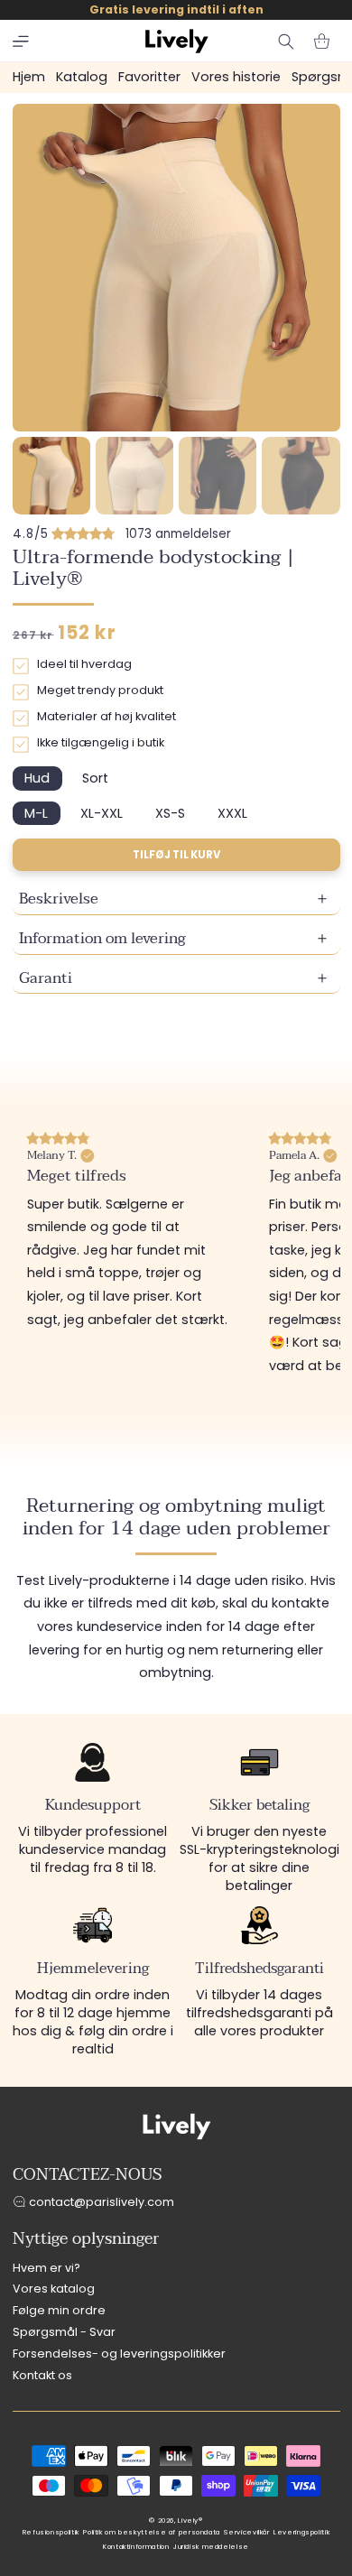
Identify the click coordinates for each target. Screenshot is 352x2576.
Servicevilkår (246, 2532)
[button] (21, 42)
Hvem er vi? (46, 2268)
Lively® (190, 2520)
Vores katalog (54, 2289)
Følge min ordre (59, 2310)
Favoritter (149, 77)
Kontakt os (42, 2375)
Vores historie (236, 77)
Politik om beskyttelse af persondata (152, 2532)
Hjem (29, 77)
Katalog (82, 77)
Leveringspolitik (301, 2532)
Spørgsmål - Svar (64, 2332)
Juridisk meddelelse (211, 2547)
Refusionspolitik (51, 2532)
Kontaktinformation (136, 2547)
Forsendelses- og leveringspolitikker (119, 2354)
